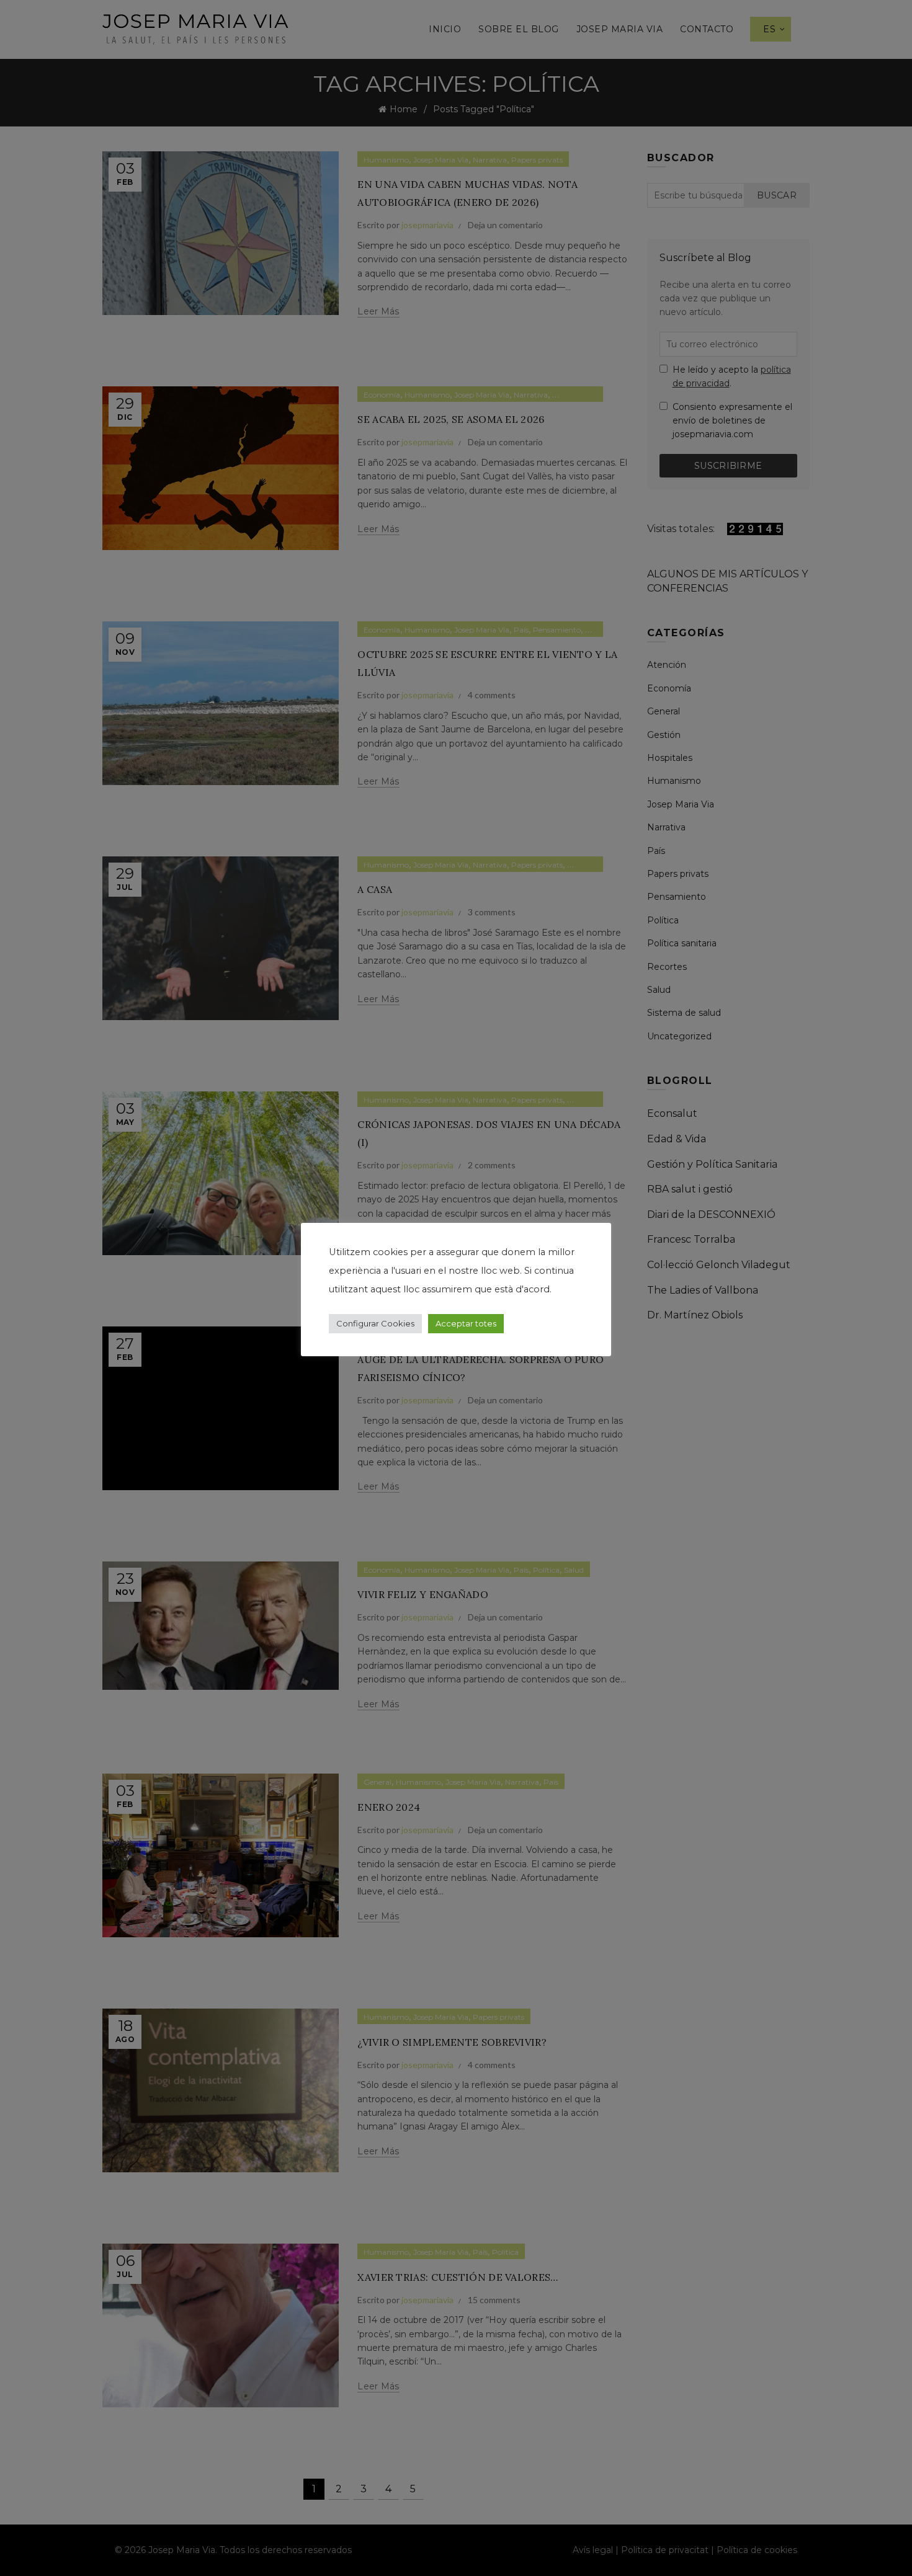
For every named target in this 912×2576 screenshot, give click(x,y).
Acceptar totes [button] (466, 1323)
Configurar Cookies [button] (375, 1323)
